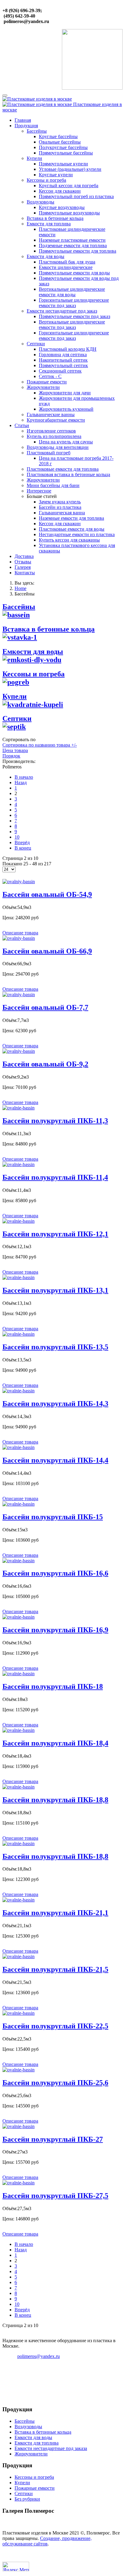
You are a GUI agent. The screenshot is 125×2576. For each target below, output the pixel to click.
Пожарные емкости (47, 382)
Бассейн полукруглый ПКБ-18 (53, 1686)
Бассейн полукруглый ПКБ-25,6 (55, 2083)
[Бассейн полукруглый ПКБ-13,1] (19, 1277)
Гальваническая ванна (62, 513)
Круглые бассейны (58, 136)
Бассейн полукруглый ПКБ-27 (53, 2139)
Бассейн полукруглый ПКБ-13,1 (55, 1290)
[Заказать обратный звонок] (92, 88)
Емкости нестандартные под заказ (62, 311)
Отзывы (23, 562)
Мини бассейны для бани (53, 485)
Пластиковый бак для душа (67, 262)
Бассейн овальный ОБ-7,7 (45, 1007)
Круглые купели (56, 175)
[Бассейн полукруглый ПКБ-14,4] (19, 1447)
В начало (24, 777)
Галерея (23, 567)
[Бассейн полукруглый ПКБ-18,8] (19, 1787)
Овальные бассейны (60, 142)
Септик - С (50, 376)
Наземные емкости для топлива (71, 518)
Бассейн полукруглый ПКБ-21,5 (55, 1969)
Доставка (24, 556)
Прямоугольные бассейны (66, 153)
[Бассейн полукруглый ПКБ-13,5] (19, 1334)
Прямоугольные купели (63, 164)
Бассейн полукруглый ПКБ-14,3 (55, 1404)
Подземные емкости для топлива (73, 245)
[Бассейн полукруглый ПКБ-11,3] (19, 1108)
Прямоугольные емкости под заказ (74, 316)
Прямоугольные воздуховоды (69, 213)
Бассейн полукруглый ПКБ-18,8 (55, 1800)
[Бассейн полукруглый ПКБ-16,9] (19, 1617)
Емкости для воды (46, 256)
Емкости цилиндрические (66, 267)
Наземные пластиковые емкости (72, 240)
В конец (23, 848)
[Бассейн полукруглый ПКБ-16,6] (19, 1561)
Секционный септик (60, 371)
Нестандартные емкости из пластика (77, 534)
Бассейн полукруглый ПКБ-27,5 (55, 2196)
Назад (21, 782)
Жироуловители (43, 387)
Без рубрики (27, 2499)
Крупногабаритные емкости (56, 420)
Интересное (39, 491)
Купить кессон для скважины (69, 540)
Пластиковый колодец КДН (68, 349)
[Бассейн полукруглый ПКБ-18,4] (19, 1730)
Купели (34, 158)
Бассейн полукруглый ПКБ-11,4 (55, 1177)
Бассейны (37, 131)
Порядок (11, 756)
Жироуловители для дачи (65, 393)
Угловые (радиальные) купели (70, 169)
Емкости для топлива (49, 224)
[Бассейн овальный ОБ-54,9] (19, 882)
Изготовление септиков (51, 431)
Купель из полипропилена (54, 436)
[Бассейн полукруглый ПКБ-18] (19, 1674)
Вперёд (22, 842)
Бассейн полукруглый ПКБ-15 (53, 1517)
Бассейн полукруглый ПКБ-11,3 (55, 1121)
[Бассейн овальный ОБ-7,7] (19, 995)
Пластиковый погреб (49, 453)
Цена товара (15, 750)
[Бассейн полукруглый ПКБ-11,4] (19, 1164)
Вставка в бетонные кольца (55, 218)
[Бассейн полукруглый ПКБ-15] (19, 1504)
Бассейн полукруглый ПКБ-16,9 (55, 1630)
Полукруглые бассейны (63, 147)
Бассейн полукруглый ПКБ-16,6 (55, 1573)
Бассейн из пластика (60, 507)
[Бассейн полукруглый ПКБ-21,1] (19, 1900)
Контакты (25, 573)
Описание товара (20, 933)
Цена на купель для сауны (66, 442)
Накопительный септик (63, 360)
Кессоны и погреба (46, 180)
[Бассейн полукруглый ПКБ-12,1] (19, 1221)
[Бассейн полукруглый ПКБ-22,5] (19, 2013)
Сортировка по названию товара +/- (40, 745)
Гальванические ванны (51, 414)
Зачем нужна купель (60, 502)
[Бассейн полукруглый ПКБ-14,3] (19, 1391)
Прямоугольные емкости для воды (74, 273)
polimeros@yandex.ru (39, 2356)
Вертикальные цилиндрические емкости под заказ (72, 325)
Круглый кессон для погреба (69, 186)
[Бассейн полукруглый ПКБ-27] (19, 2126)
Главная (23, 120)
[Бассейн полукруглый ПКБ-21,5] (19, 1956)
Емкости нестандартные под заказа (51, 2448)
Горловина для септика (63, 355)
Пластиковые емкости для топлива (63, 469)
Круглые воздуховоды (62, 207)
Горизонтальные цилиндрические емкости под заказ (74, 303)
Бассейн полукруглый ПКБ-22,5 (55, 2026)
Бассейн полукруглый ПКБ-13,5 (55, 1347)
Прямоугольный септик (63, 365)
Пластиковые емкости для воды (72, 529)
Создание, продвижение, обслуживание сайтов (47, 2541)
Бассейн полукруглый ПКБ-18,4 (55, 1743)
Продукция (26, 126)
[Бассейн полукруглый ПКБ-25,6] (19, 2070)
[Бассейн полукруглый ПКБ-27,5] (19, 2183)
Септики (36, 344)
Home (20, 588)
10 (17, 837)
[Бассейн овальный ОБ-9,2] (19, 1051)
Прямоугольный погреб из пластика (76, 196)
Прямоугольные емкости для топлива (78, 251)
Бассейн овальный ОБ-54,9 (47, 894)
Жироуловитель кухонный (66, 409)
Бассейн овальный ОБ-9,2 (45, 1064)
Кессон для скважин (60, 191)
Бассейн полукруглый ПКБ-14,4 (55, 1460)
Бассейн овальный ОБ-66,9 (47, 951)
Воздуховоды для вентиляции (58, 447)
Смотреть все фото (63, 2523)
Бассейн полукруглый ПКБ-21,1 (55, 1913)
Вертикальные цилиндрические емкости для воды (72, 292)
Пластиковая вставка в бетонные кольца (68, 474)
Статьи (22, 425)
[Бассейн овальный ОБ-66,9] (19, 938)
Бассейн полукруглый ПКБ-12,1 (55, 1234)
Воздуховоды (41, 202)
